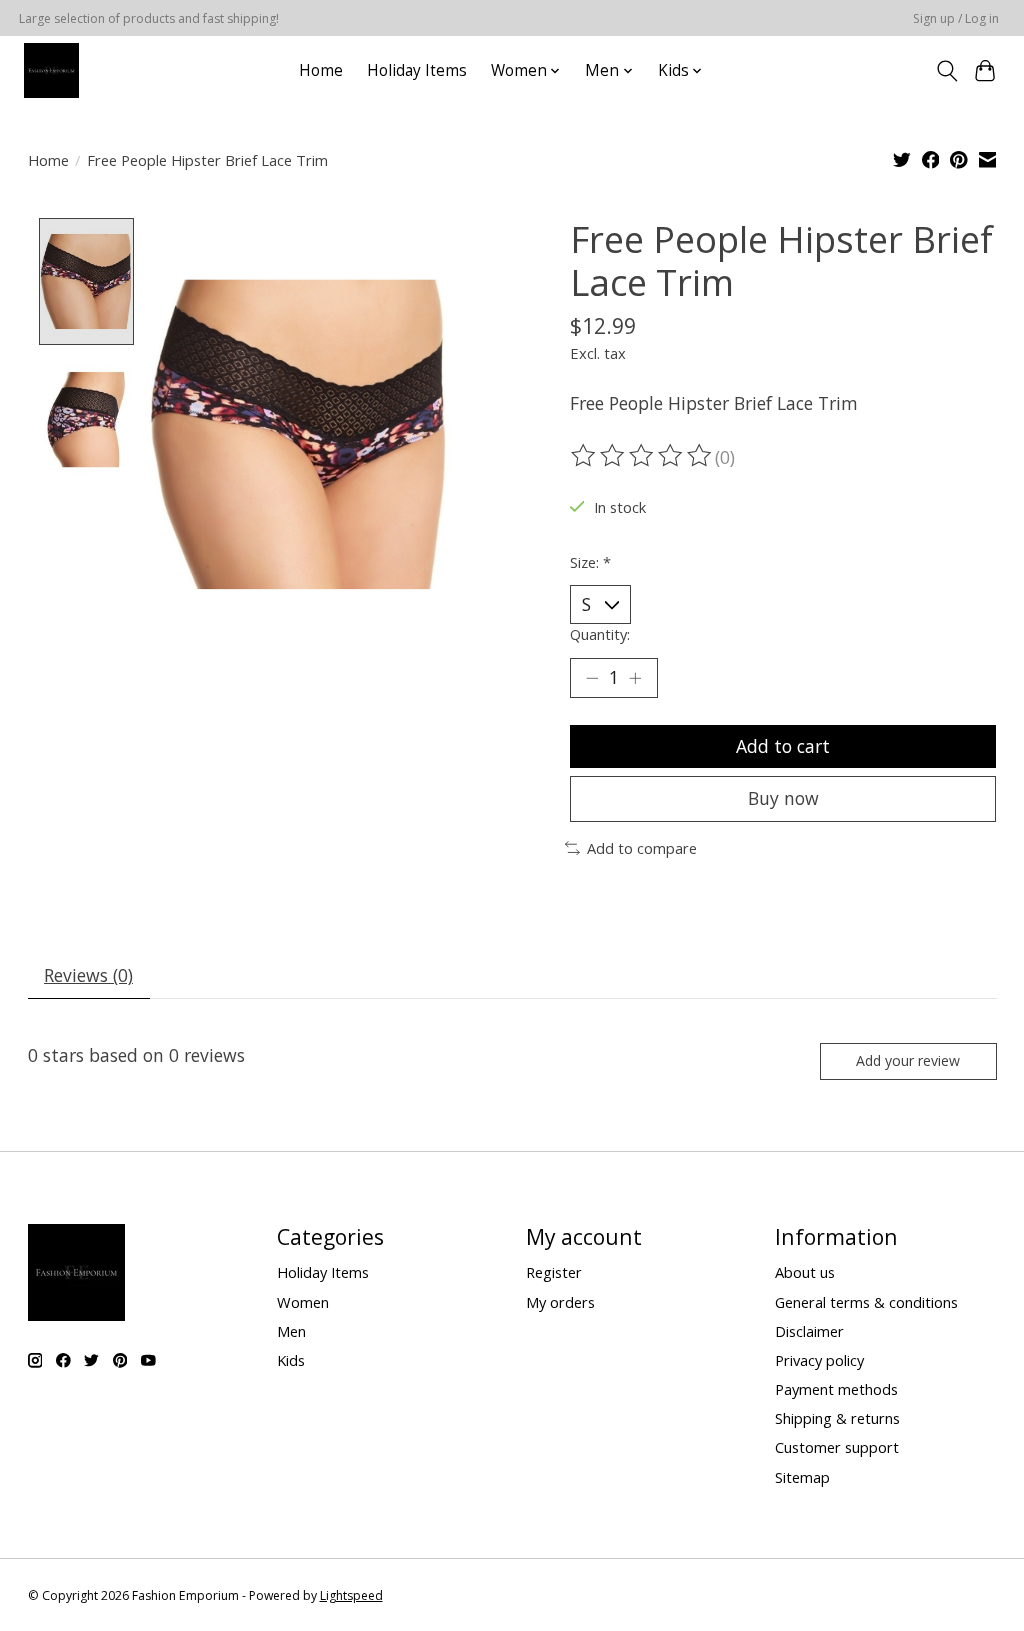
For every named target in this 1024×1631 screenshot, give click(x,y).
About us (805, 1272)
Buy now (783, 798)
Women (303, 1302)
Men (291, 1331)
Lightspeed (351, 1595)
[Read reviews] (643, 456)
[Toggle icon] (946, 71)
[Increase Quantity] (635, 678)
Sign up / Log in (956, 18)
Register (554, 1272)
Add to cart (783, 746)
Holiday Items (417, 70)
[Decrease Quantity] (592, 678)
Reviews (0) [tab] (88, 975)
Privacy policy (819, 1360)
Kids (291, 1360)
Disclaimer (809, 1331)
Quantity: (600, 634)
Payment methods (836, 1389)
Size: (590, 562)
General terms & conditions (866, 1302)
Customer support (837, 1447)
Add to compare (642, 848)
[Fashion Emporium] (51, 70)
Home (321, 70)
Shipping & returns (837, 1418)
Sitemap (802, 1477)
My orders (560, 1302)
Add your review (908, 1060)
